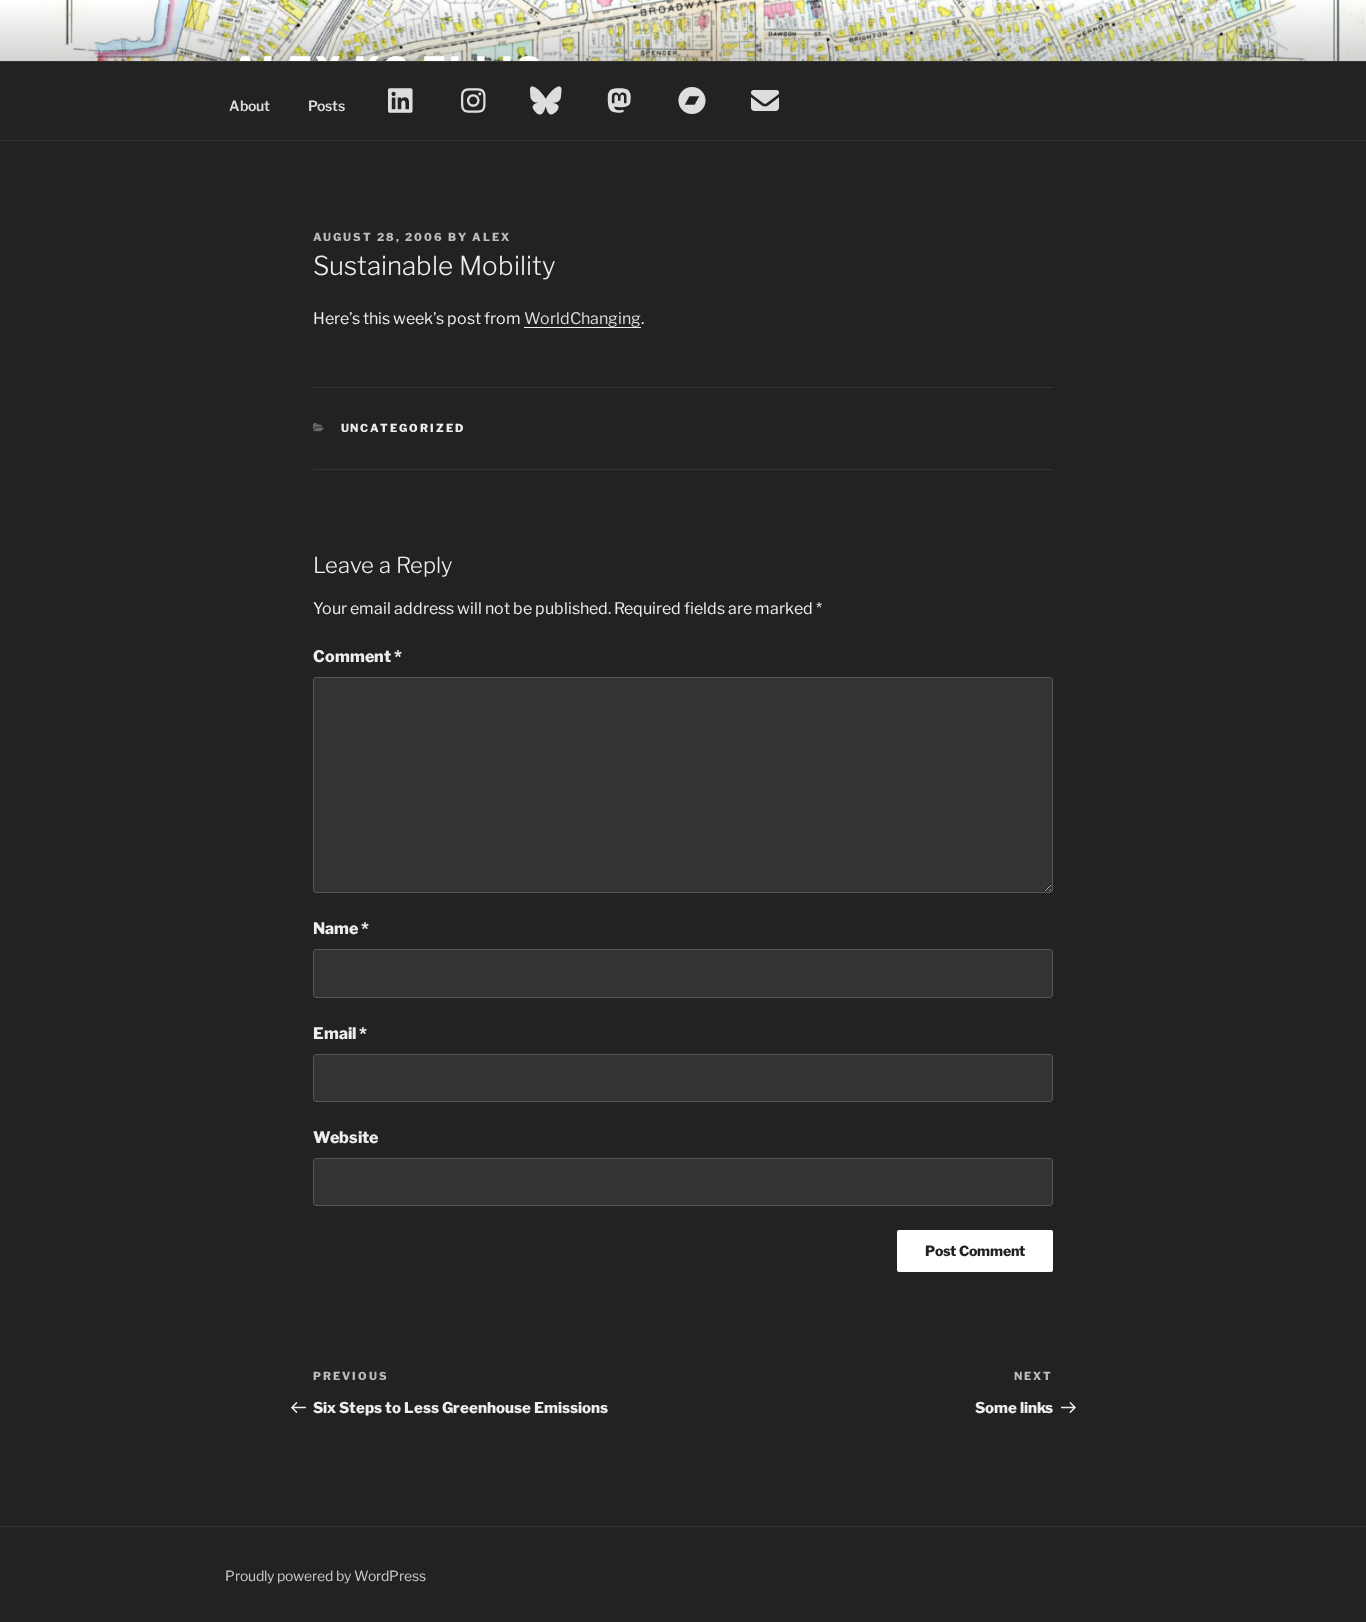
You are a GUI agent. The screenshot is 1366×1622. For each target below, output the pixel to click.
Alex (491, 237)
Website (345, 1137)
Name (341, 928)
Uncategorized (403, 428)
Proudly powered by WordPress (325, 1575)
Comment (357, 656)
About (249, 105)
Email (340, 1033)
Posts (326, 105)
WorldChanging (582, 318)
